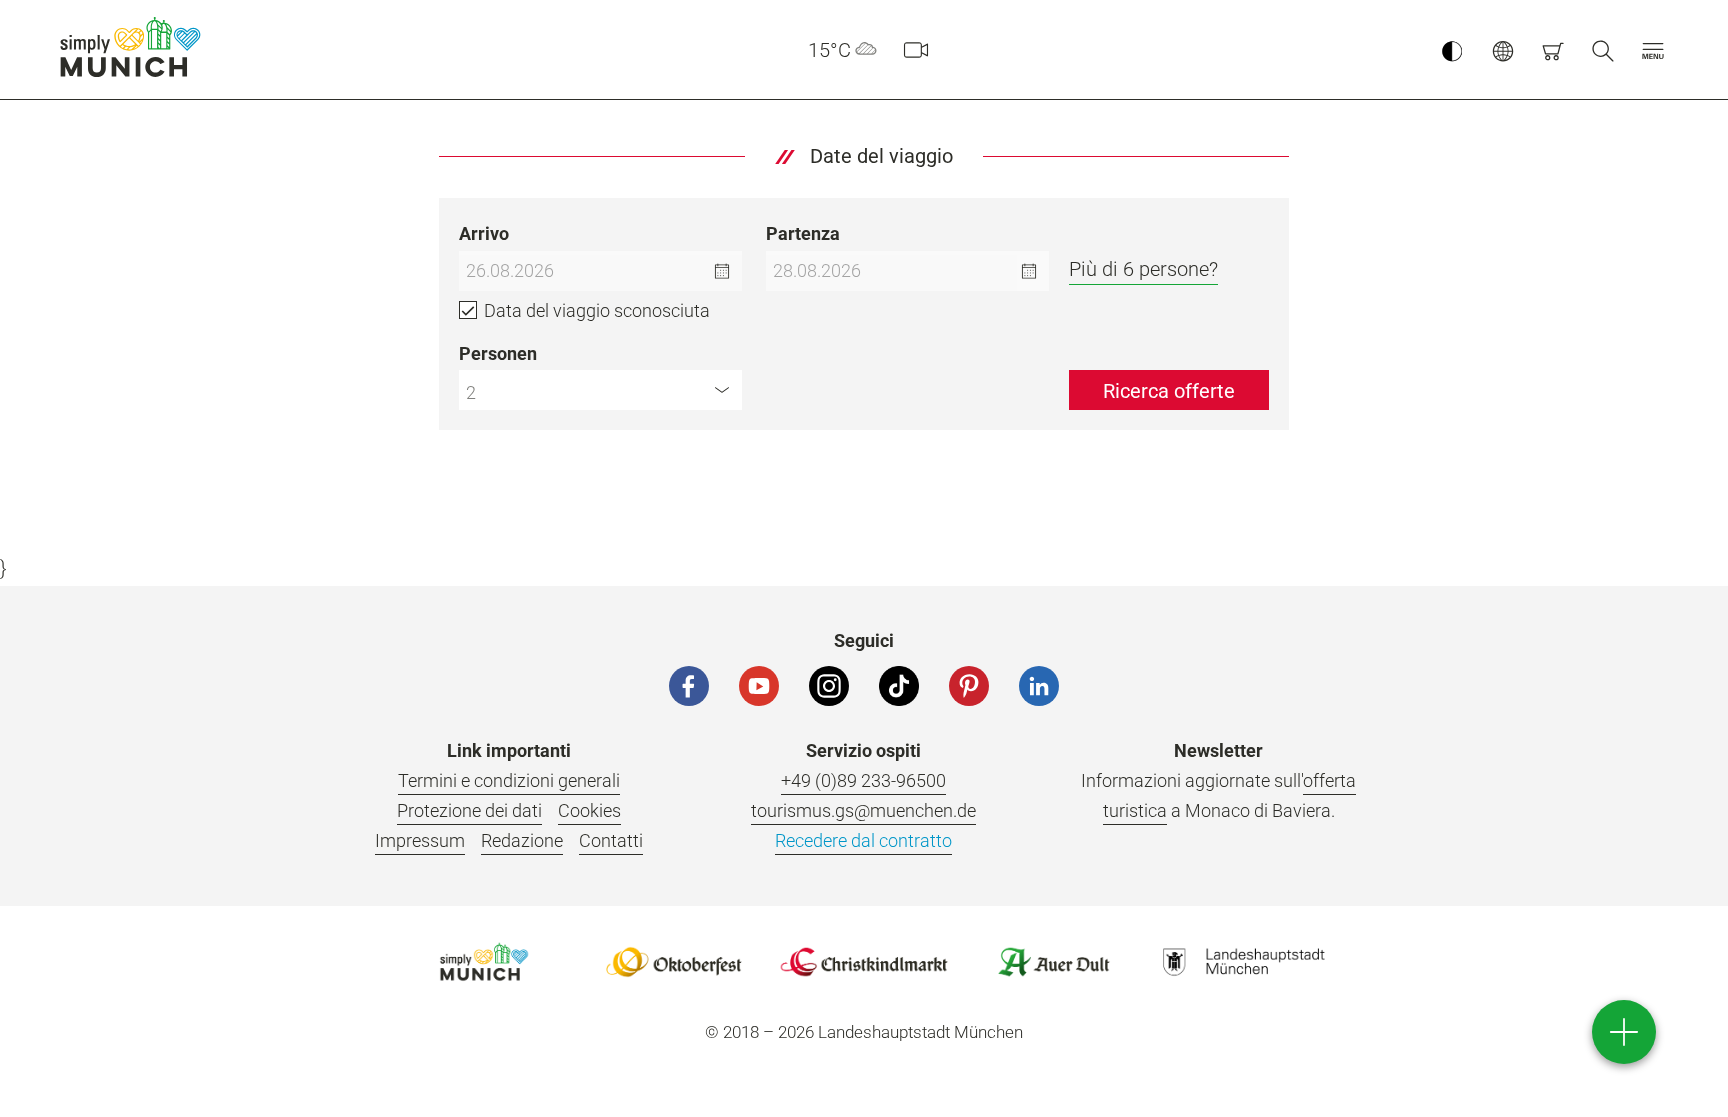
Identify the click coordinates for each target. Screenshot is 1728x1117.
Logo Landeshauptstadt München (1244, 962)
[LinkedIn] (1039, 686)
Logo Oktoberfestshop (674, 962)
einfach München (135, 47)
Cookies (589, 810)
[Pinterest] (969, 686)
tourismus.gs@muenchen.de (863, 810)
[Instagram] (829, 686)
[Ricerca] (1603, 50)
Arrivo (484, 233)
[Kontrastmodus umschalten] (1452, 50)
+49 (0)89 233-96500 (863, 780)
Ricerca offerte (1169, 391)
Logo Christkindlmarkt (864, 962)
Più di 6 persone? (1143, 269)
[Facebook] (689, 686)
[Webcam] (916, 50)
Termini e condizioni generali (509, 780)
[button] (1653, 50)
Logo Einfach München (484, 962)
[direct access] (1624, 1032)
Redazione (522, 840)
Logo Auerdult (1054, 962)
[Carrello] (1553, 50)
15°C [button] (829, 50)
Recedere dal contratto (863, 840)
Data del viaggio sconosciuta (597, 310)
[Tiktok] (899, 686)
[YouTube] (759, 686)
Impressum (420, 840)
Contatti (611, 840)
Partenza (803, 233)
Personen (498, 353)
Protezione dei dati (469, 810)
